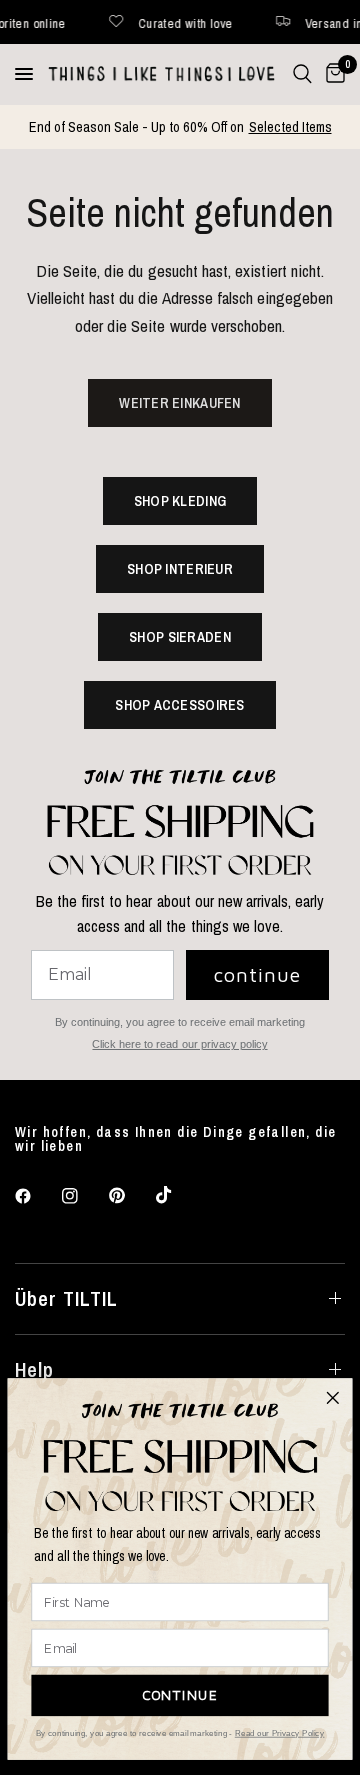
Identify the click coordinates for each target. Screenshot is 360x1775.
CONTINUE (180, 1695)
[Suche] (302, 74)
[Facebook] (37, 1196)
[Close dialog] (332, 1397)
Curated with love (146, 22)
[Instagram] (84, 1196)
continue (257, 974)
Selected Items (290, 126)
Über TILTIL (66, 1298)
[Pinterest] (131, 1195)
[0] (332, 74)
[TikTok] (178, 1195)
